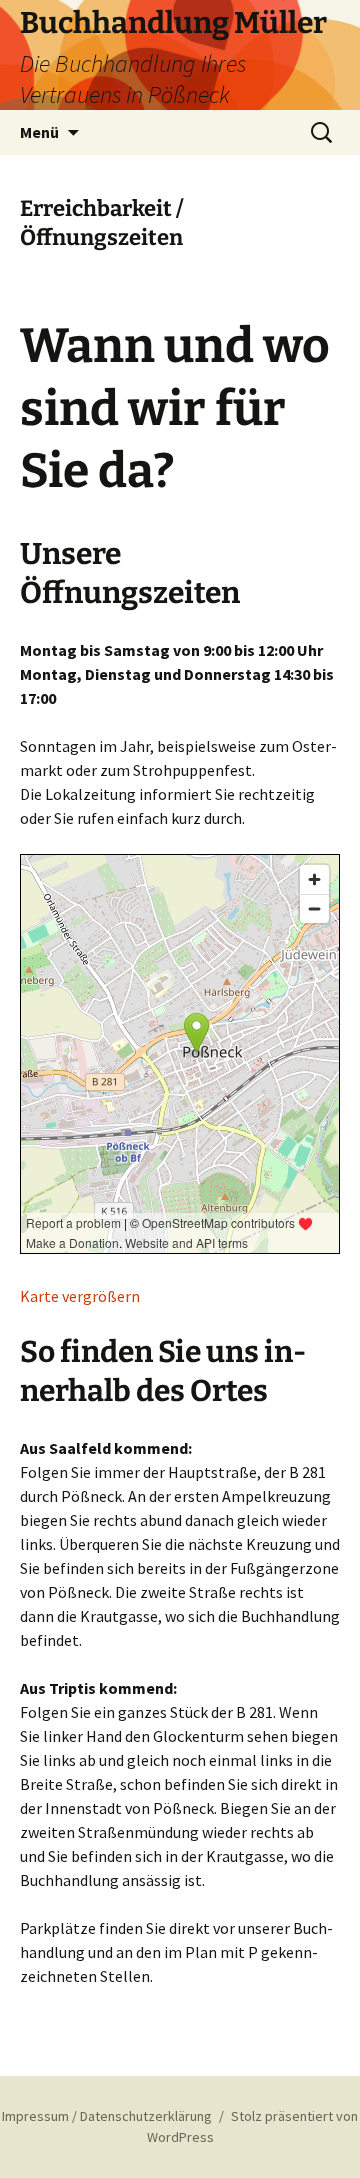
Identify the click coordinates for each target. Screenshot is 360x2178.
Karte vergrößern (80, 1296)
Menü (39, 132)
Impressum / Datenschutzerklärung (107, 2116)
